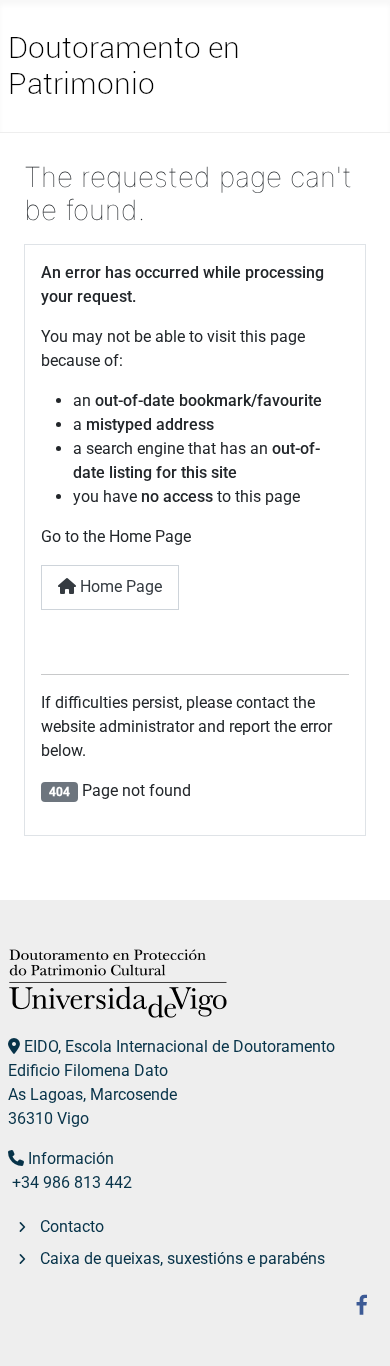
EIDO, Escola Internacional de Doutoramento (179, 1046)
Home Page (119, 586)
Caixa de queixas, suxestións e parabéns (182, 1258)
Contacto (72, 1226)
